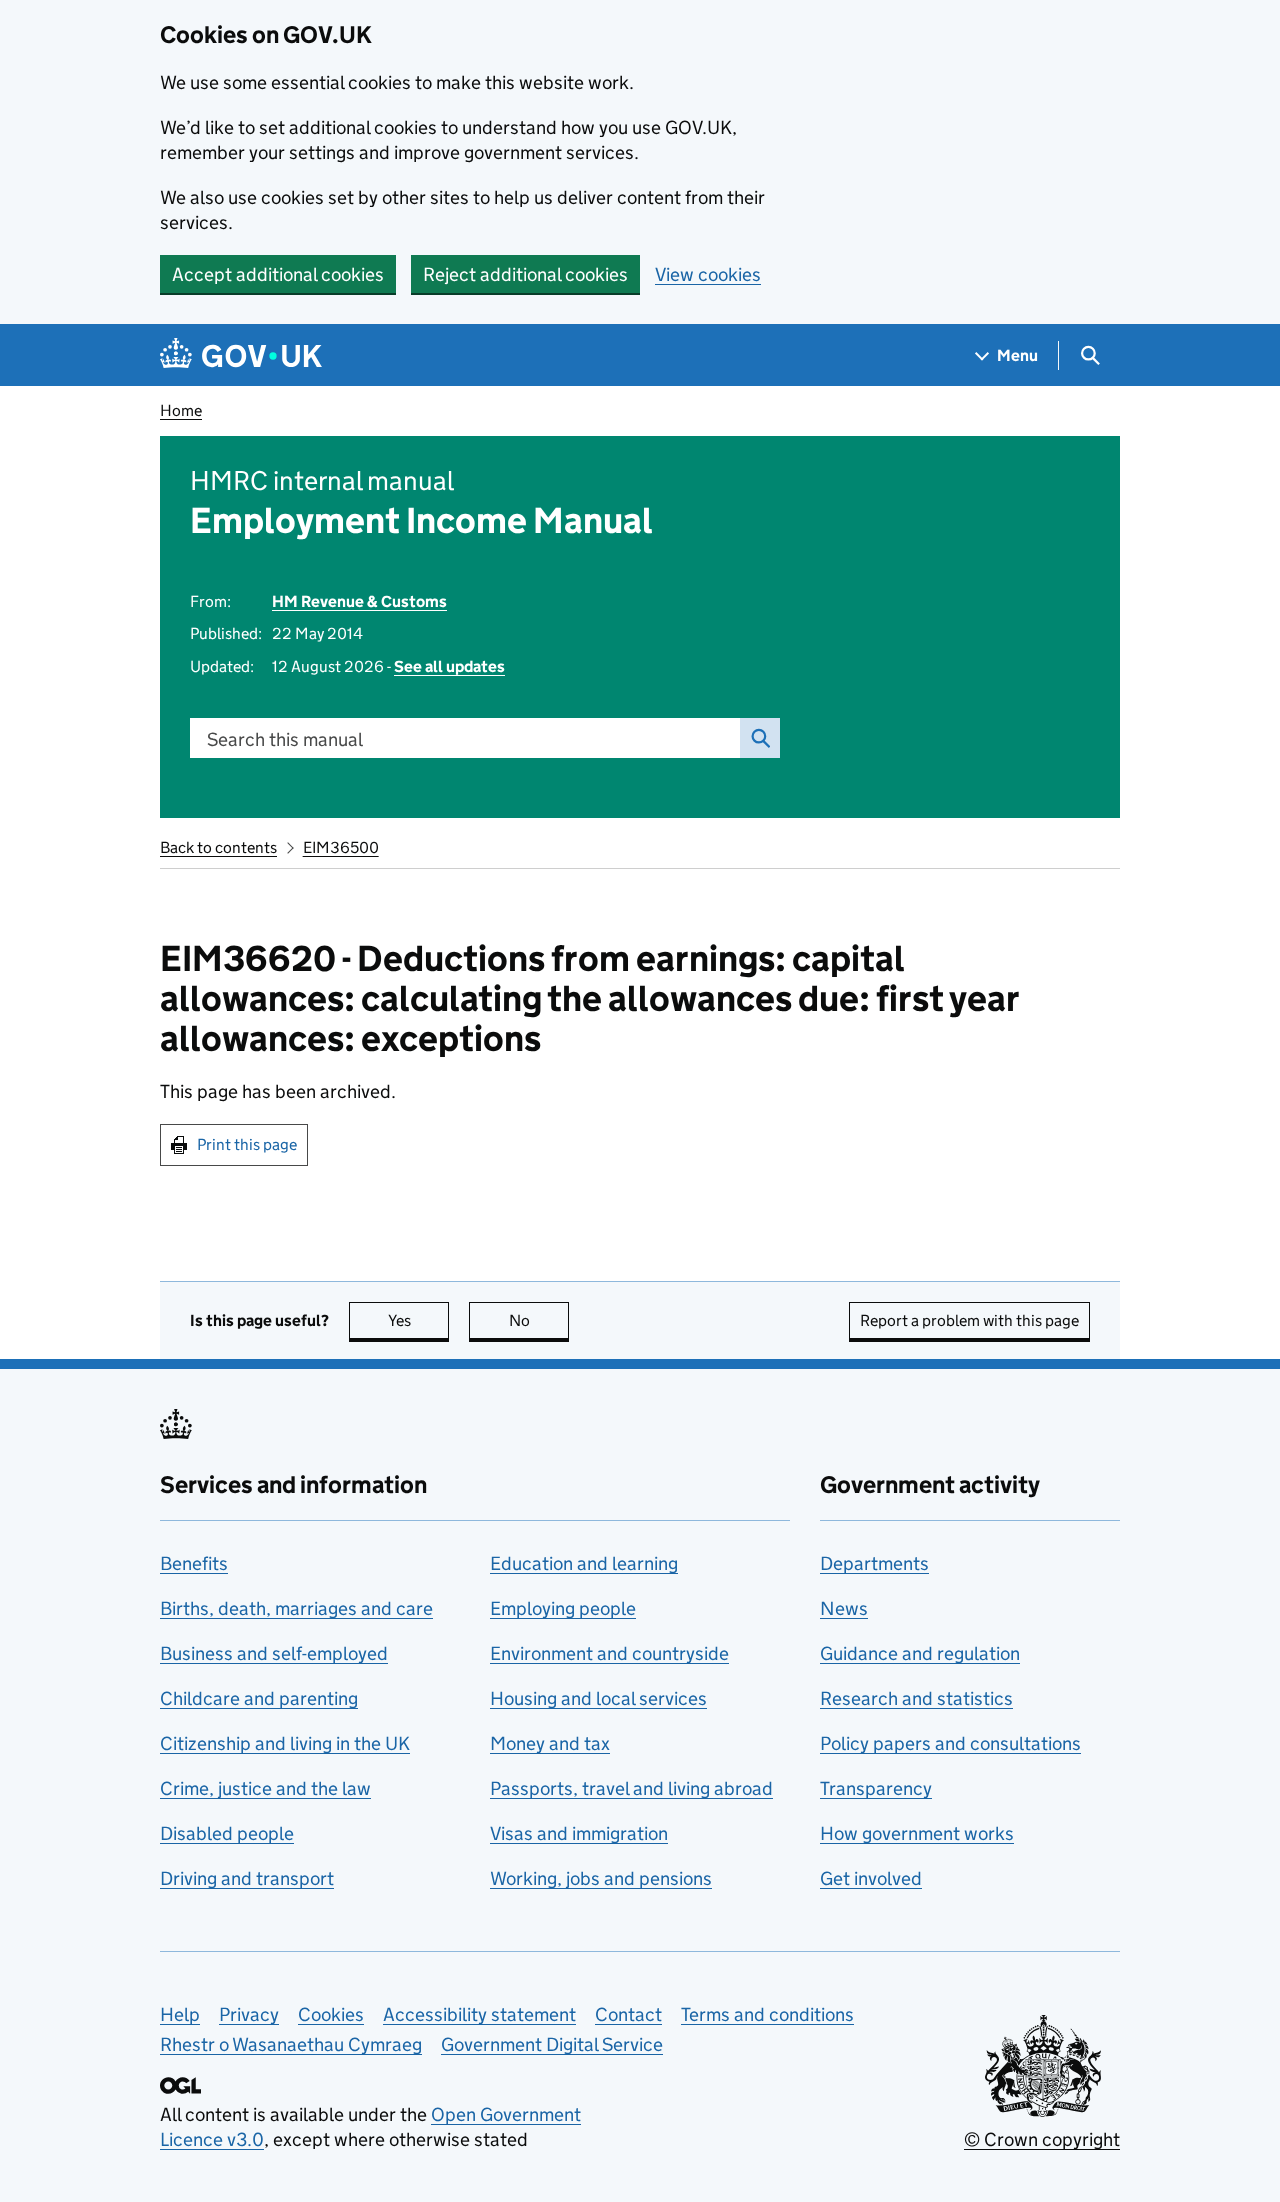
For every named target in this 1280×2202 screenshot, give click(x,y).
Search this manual (285, 739)
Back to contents (218, 847)
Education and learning (584, 1563)
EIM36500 (341, 847)
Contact (628, 2014)
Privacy (249, 2014)
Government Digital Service (552, 2044)
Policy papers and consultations (950, 1743)
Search (760, 738)
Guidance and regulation (920, 1653)
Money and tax (550, 1743)
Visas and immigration (579, 1833)
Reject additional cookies (525, 274)
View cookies (708, 274)
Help (180, 2014)
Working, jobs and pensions (601, 1878)
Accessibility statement (479, 2014)
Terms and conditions (767, 2014)
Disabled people (227, 1833)
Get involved (871, 1878)
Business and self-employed (274, 1653)
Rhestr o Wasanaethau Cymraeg (291, 2044)
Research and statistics (916, 1698)
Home (181, 410)
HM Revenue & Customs (359, 601)
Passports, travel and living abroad (631, 1788)
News (844, 1608)
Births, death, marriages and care (296, 1608)
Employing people (563, 1608)
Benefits (194, 1563)
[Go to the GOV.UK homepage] (241, 355)
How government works (917, 1833)
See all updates (449, 666)
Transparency (876, 1788)
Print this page (247, 1144)
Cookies (331, 2014)
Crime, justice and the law (265, 1788)
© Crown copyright (1042, 2139)
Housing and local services (598, 1698)
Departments (874, 1563)
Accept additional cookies (278, 274)
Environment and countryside (609, 1653)
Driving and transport (247, 1878)
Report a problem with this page (969, 1320)
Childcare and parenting (259, 1698)
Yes (418, 1320)
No (539, 1320)
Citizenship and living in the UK (285, 1743)
